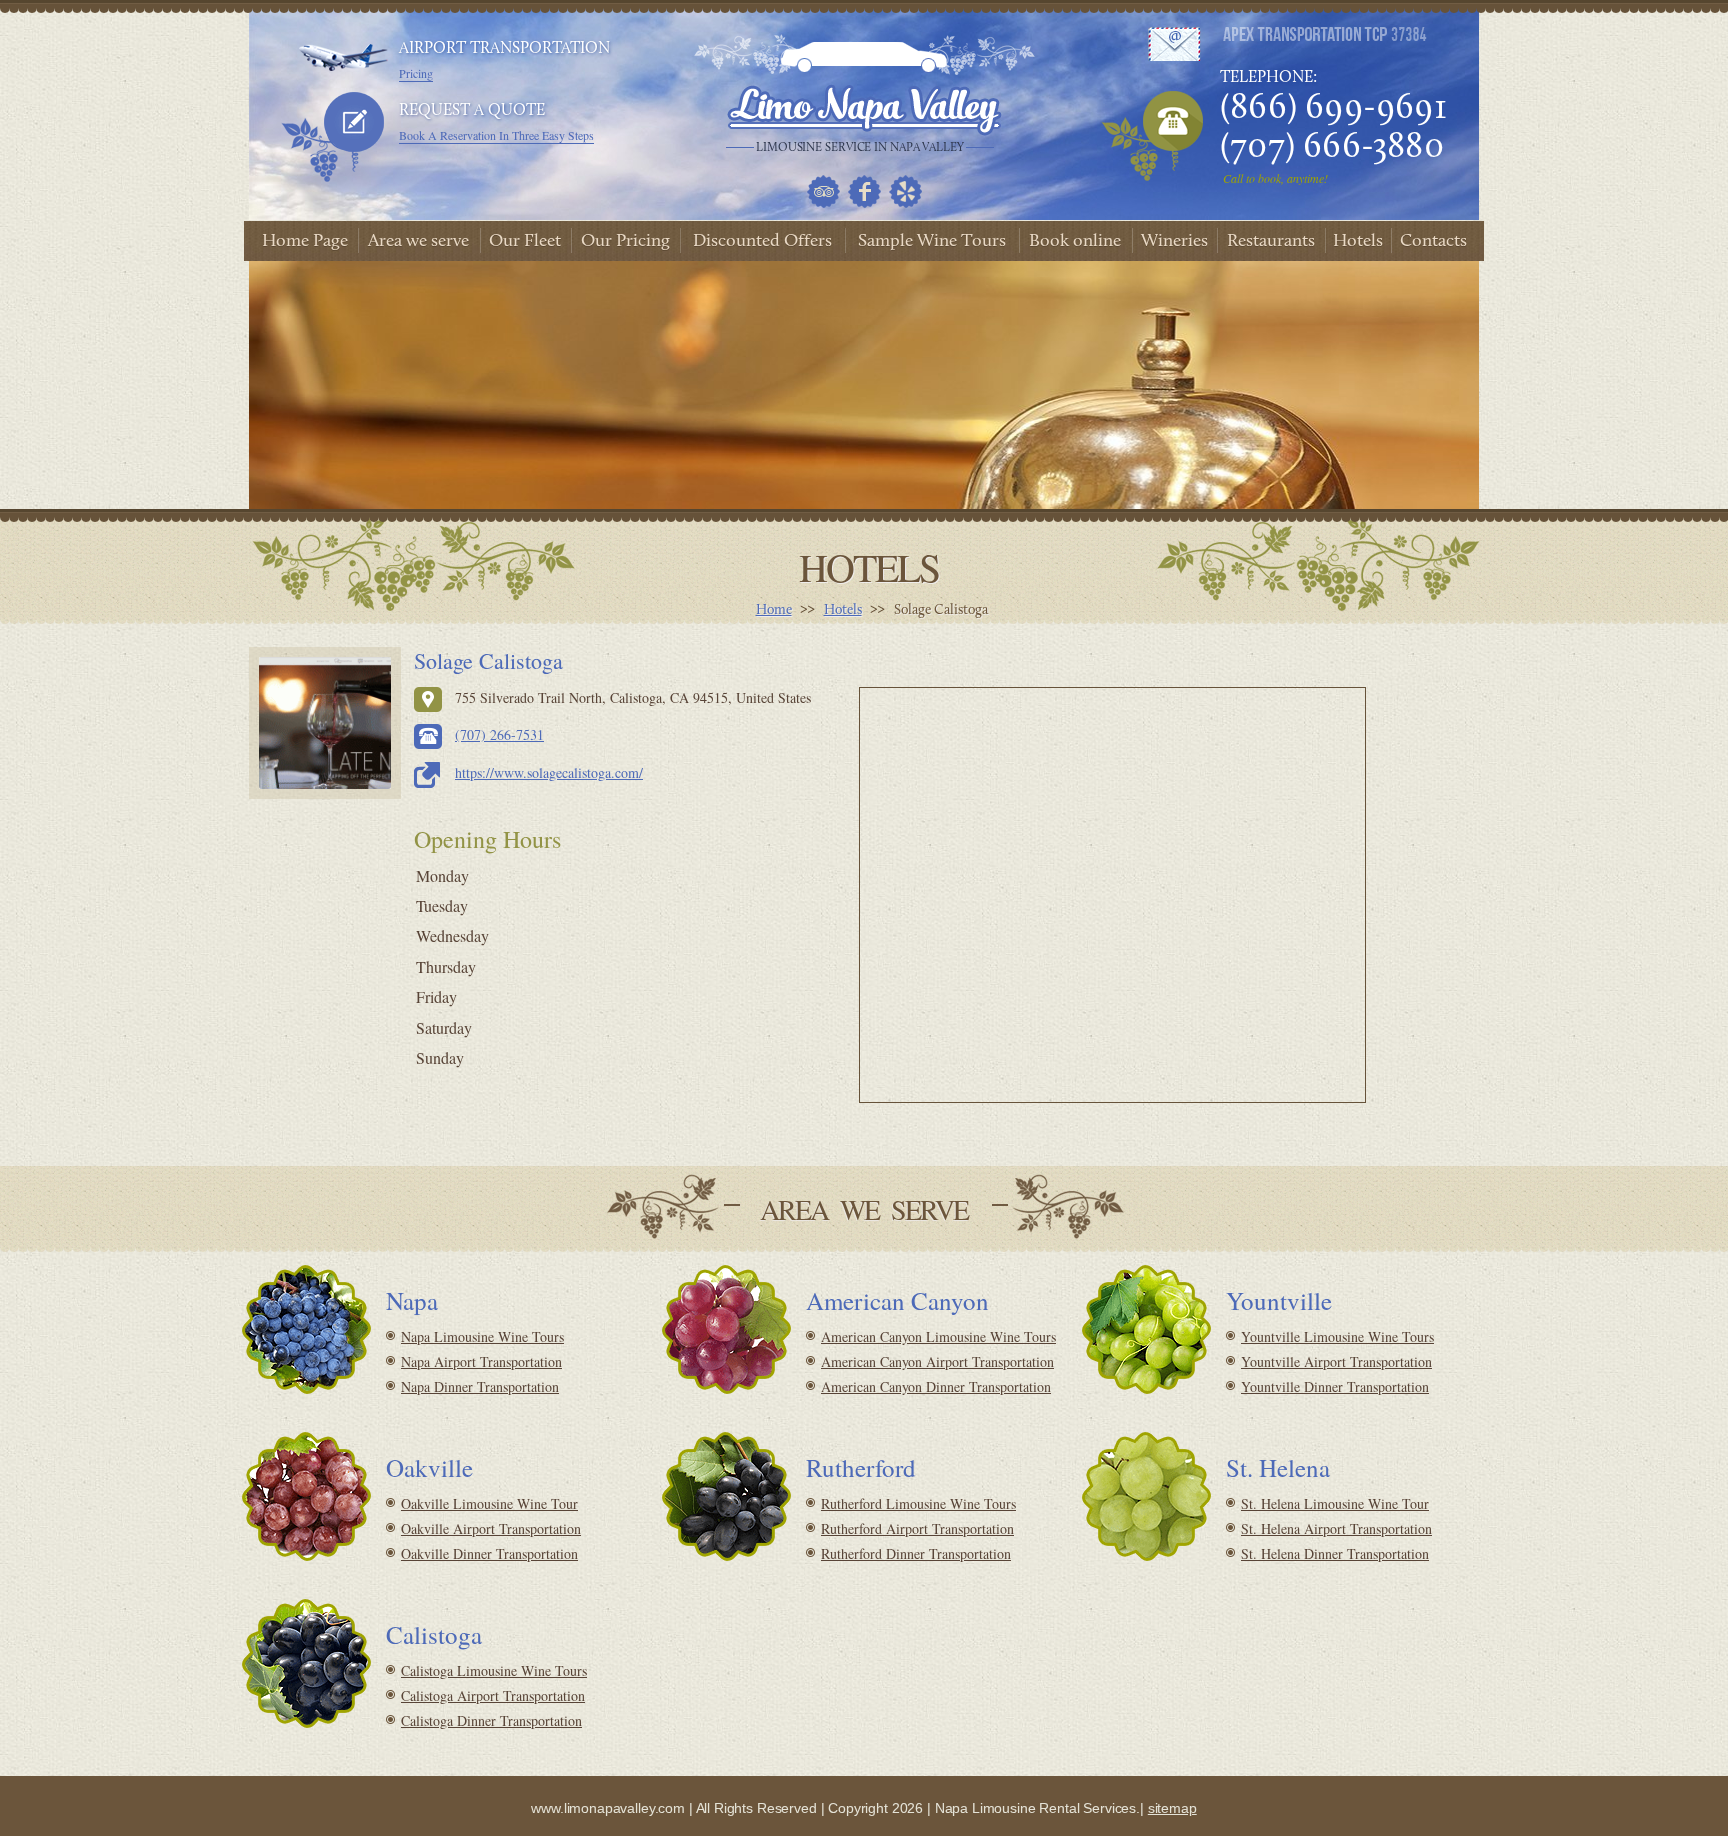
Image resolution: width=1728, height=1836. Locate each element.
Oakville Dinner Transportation (489, 1553)
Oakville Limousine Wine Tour (489, 1503)
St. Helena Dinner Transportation (1335, 1553)
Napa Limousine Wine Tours (482, 1336)
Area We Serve (864, 1209)
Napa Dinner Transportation (480, 1386)
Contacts (1433, 242)
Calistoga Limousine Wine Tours (494, 1670)
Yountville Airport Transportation (1336, 1361)
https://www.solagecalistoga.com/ (549, 772)
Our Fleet (525, 242)
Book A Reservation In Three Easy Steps (496, 135)
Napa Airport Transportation (481, 1361)
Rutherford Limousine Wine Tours (918, 1503)
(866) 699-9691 (1333, 109)
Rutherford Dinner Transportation (916, 1553)
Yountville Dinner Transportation (1335, 1386)
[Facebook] (864, 191)
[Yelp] (905, 191)
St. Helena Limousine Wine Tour (1335, 1503)
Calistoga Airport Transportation (493, 1695)
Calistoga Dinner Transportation (491, 1720)
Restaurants (1271, 242)
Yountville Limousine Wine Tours (1337, 1336)
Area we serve (418, 242)
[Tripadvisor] (823, 191)
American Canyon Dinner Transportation (936, 1386)
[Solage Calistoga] (325, 723)
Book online (1075, 242)
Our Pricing (625, 242)
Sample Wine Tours (932, 242)
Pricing (416, 73)
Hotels (1358, 242)
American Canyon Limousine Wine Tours (938, 1336)
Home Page (305, 242)
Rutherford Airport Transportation (917, 1528)
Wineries (1174, 242)
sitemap (1172, 1808)
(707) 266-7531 (499, 734)
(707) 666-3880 (1332, 148)
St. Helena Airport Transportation (1336, 1528)
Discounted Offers (762, 242)
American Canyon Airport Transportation (937, 1361)
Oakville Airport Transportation (491, 1528)
